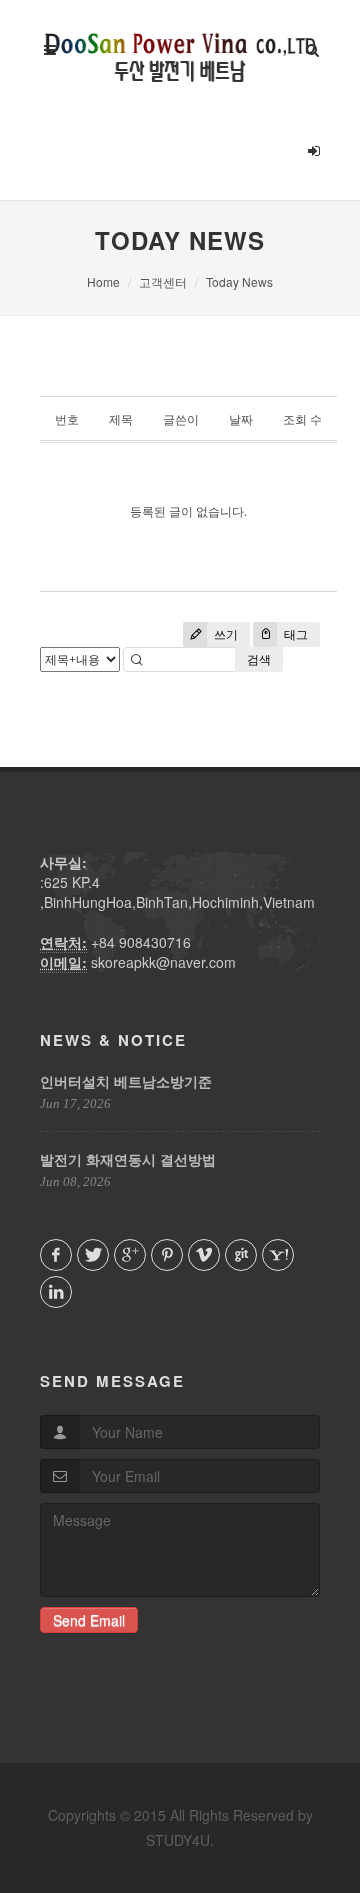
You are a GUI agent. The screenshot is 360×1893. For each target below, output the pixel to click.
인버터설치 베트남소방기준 (126, 1081)
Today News (239, 281)
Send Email (89, 1620)
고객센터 (163, 281)
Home (103, 281)
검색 (259, 659)
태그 (294, 634)
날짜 (241, 419)
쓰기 (224, 634)
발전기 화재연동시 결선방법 (128, 1159)
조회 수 (302, 419)
